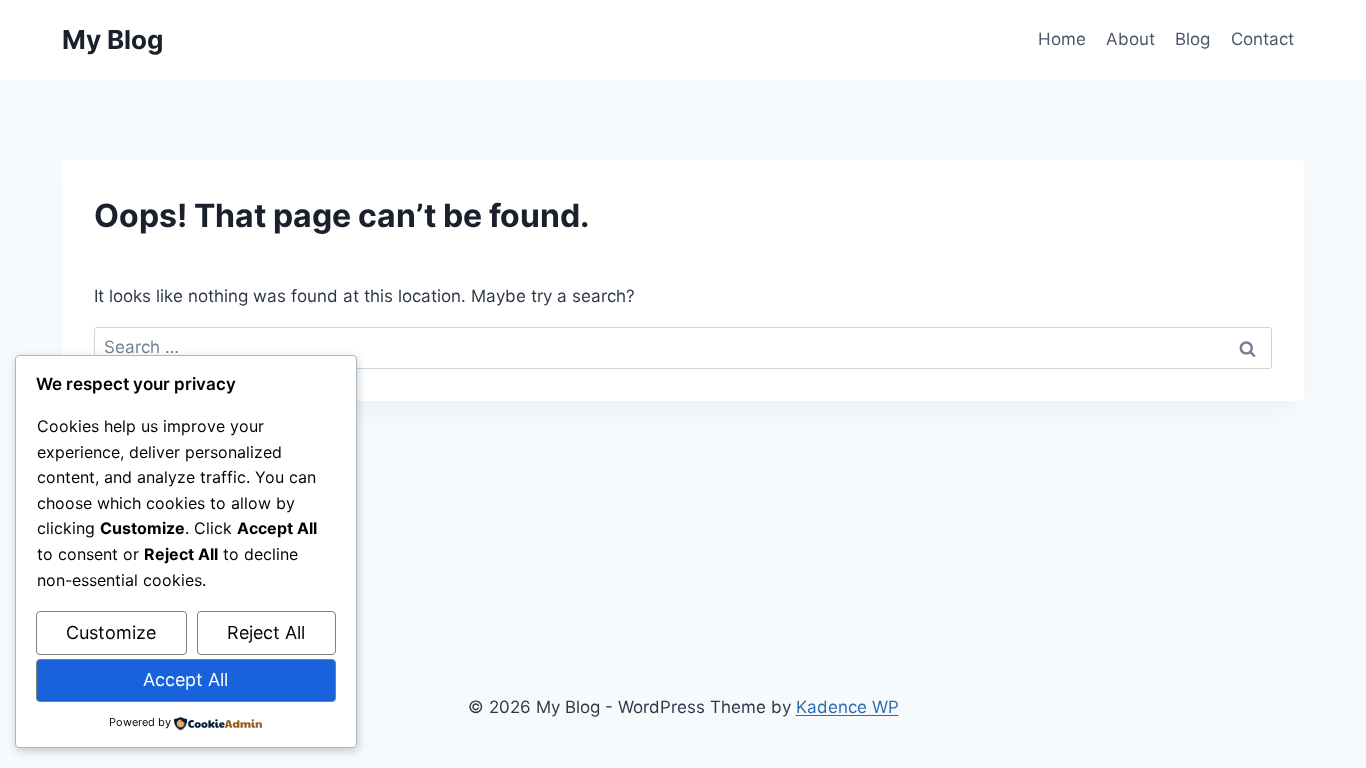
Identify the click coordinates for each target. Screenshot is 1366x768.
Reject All (266, 632)
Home (1062, 39)
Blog (1192, 39)
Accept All (185, 679)
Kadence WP (847, 707)
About (1130, 39)
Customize (111, 632)
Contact (1262, 39)
